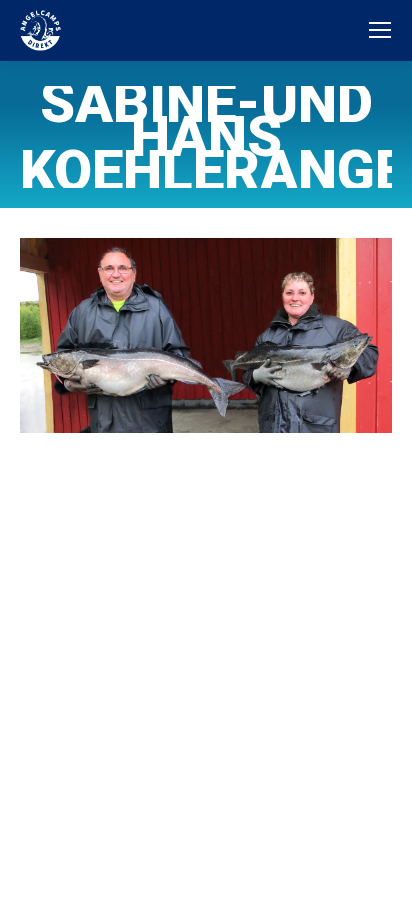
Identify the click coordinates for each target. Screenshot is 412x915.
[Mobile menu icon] (380, 30)
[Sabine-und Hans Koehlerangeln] (206, 336)
